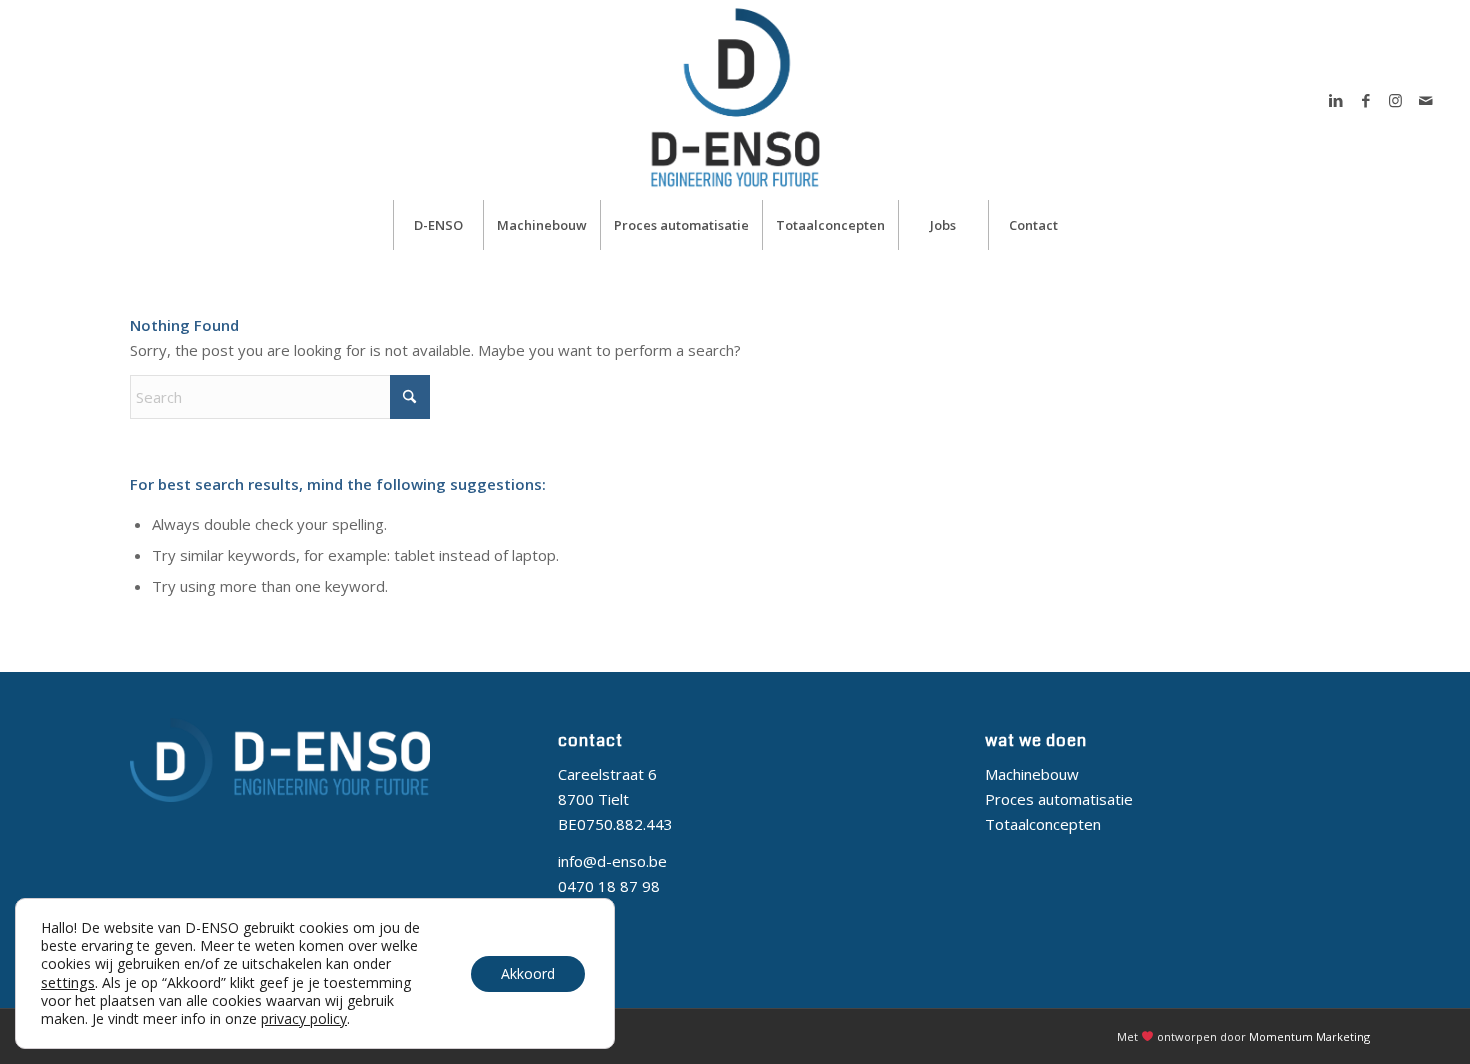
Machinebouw (1032, 774)
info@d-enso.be (612, 861)
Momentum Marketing (1309, 1035)
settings (68, 982)
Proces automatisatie (1059, 799)
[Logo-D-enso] (735, 100)
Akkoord (528, 973)
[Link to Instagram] (1396, 100)
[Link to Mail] (1426, 100)
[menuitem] (438, 225)
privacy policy (304, 1018)
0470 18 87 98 (611, 886)
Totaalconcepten (1043, 824)
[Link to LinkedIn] (1336, 100)
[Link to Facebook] (1366, 100)
